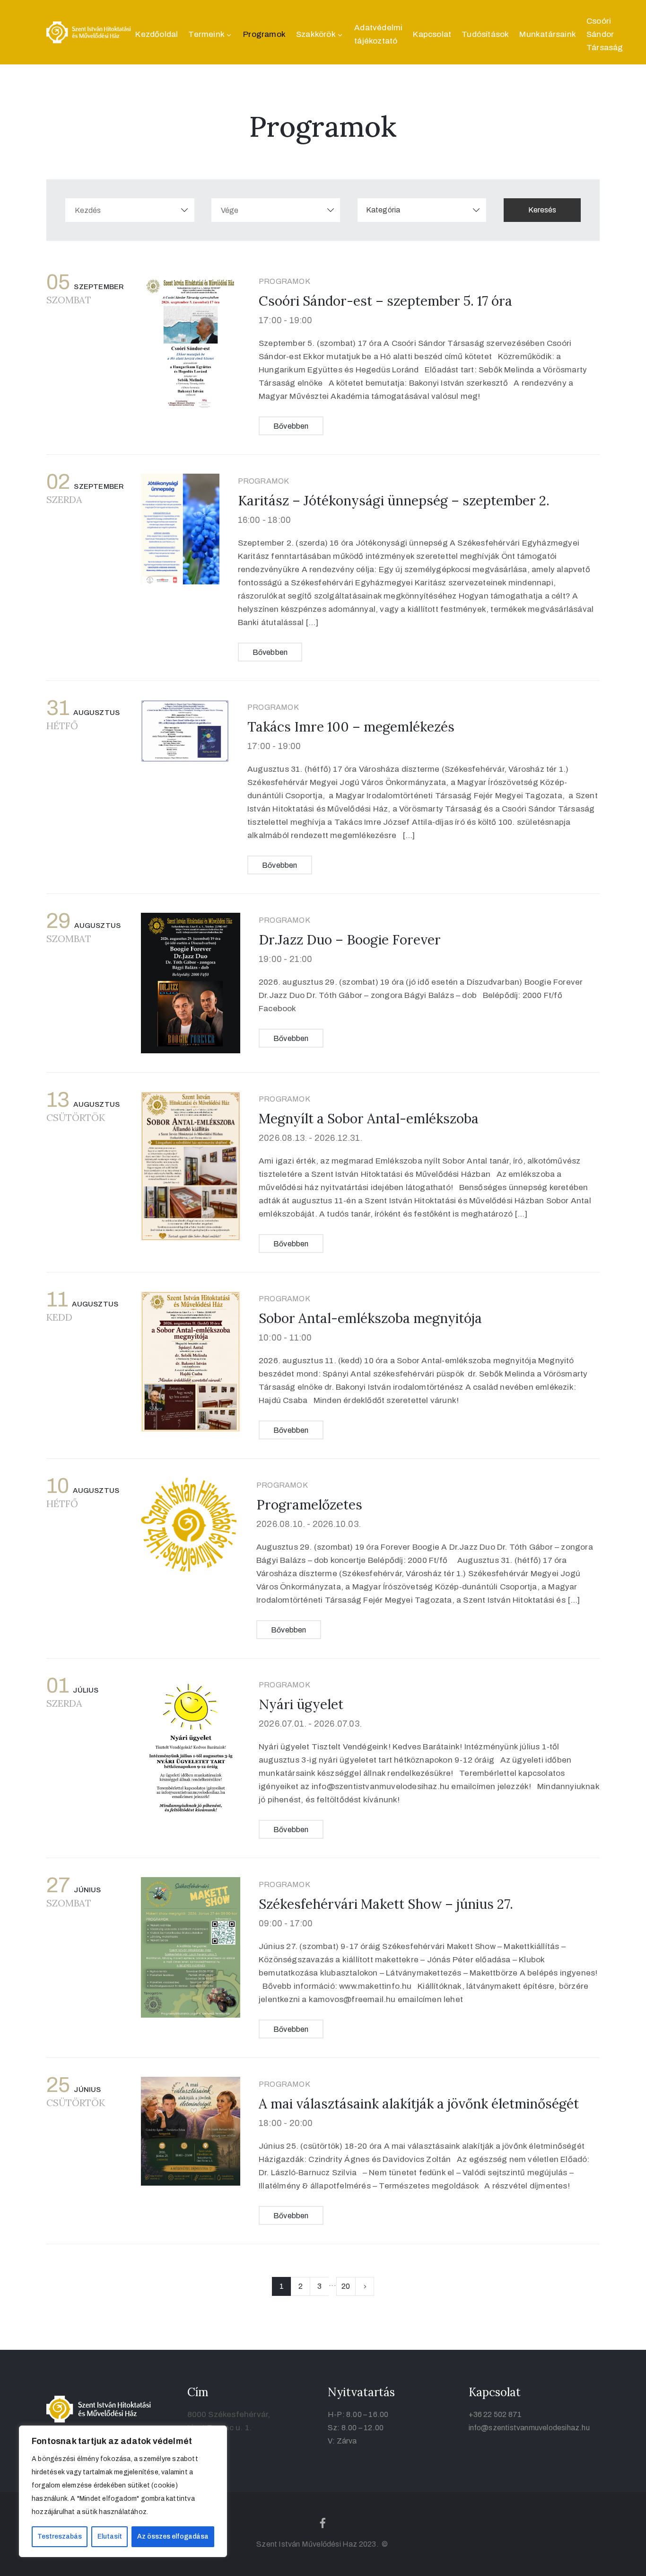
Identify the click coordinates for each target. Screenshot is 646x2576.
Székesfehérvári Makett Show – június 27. (386, 1904)
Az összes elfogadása (173, 2536)
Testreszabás (60, 2536)
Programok (264, 34)
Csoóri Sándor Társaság (605, 34)
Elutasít (110, 2536)
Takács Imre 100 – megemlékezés (351, 727)
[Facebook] (323, 2523)
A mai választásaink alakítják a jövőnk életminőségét (419, 2104)
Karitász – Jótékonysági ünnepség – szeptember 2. (394, 501)
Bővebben (291, 426)
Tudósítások (485, 34)
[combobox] (422, 210)
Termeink (206, 34)
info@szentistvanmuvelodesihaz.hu (529, 2428)
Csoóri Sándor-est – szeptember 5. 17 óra (385, 301)
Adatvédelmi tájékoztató (378, 34)
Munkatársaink (548, 34)
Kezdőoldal (157, 34)
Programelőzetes (309, 1505)
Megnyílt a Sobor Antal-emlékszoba (369, 1119)
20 (346, 2286)
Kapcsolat (432, 34)
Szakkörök (316, 34)
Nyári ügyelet (301, 1704)
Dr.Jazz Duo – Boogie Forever (350, 940)
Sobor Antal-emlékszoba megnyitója (370, 1318)
